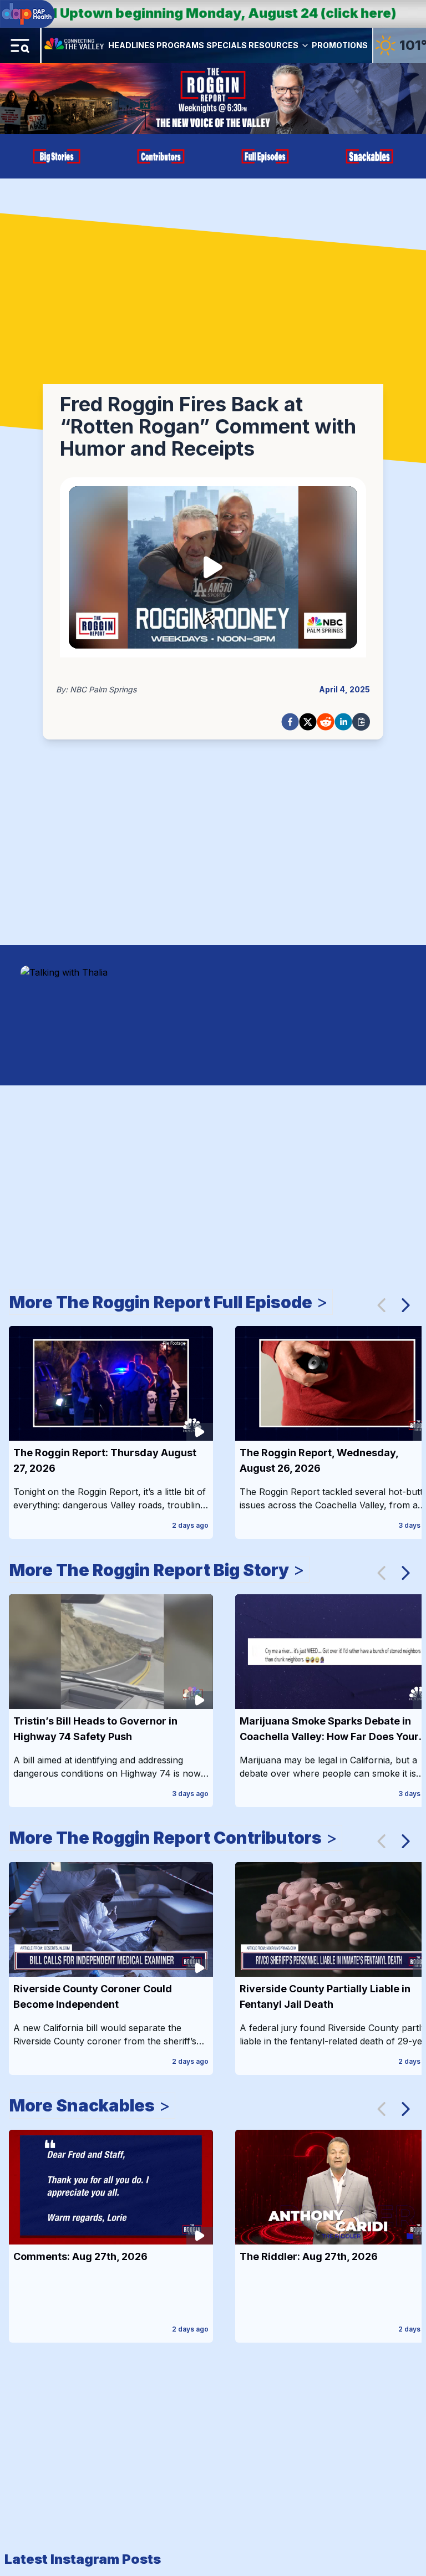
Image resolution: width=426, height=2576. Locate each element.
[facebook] (290, 722)
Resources (273, 45)
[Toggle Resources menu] (305, 45)
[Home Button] (75, 45)
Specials (227, 45)
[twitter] (308, 722)
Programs (180, 45)
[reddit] (326, 722)
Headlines (131, 45)
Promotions (340, 45)
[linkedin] (343, 722)
